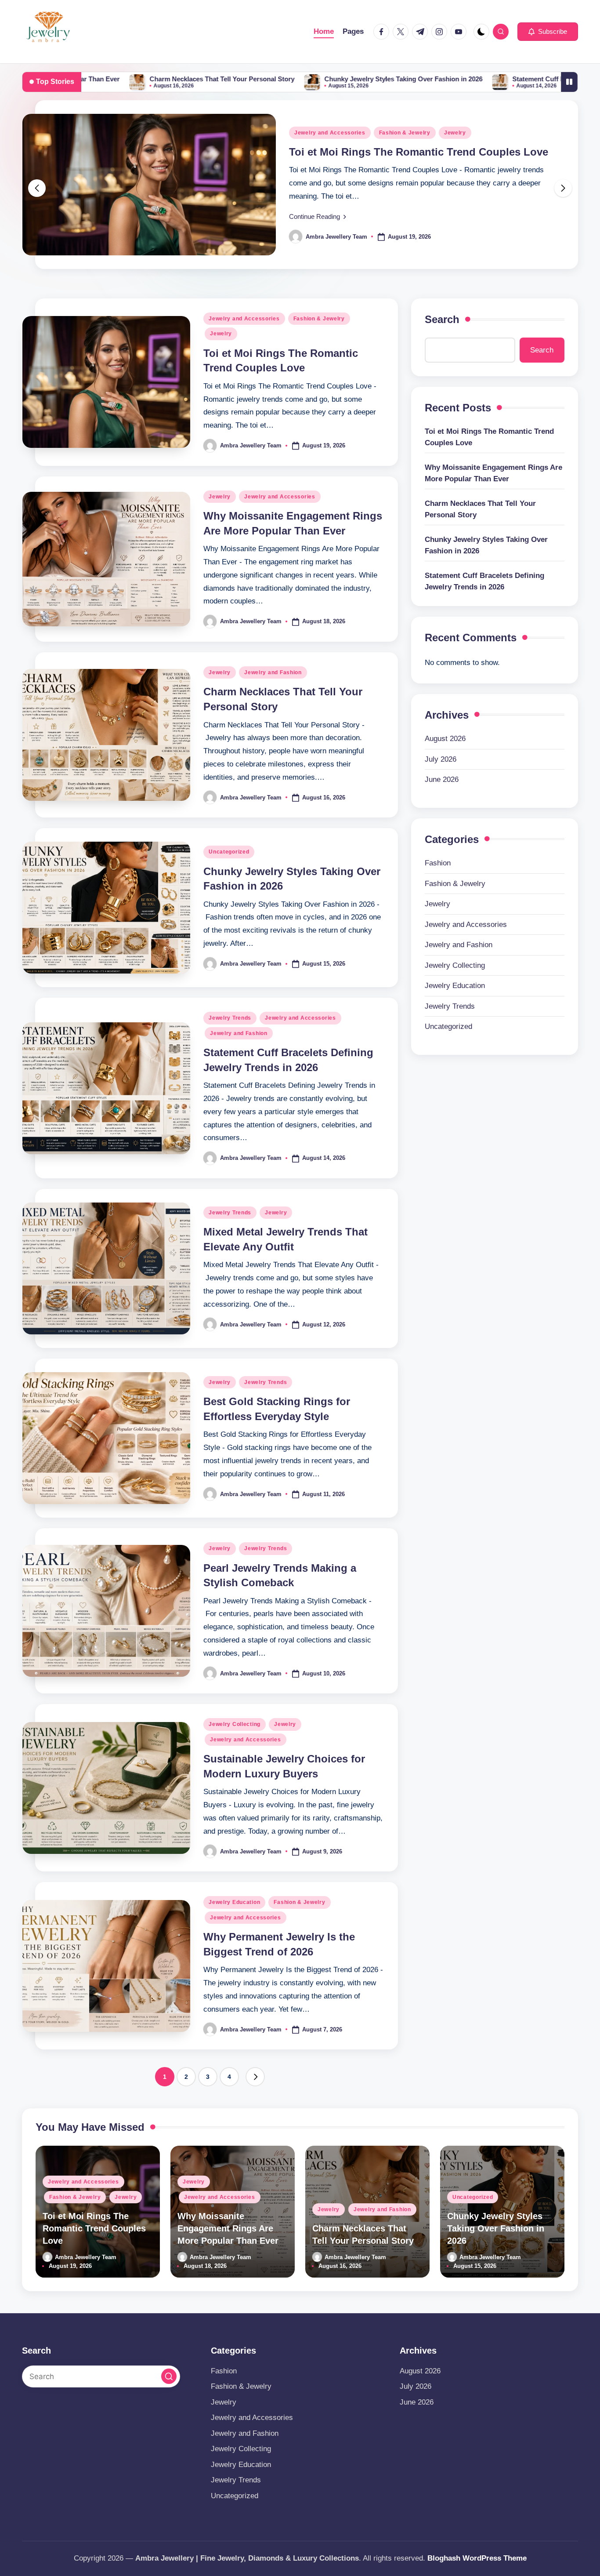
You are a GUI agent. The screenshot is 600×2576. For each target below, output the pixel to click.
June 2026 (442, 828)
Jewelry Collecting (235, 1773)
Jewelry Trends (230, 1066)
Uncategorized (229, 900)
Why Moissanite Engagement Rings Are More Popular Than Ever (493, 521)
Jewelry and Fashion (273, 721)
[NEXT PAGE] (255, 2125)
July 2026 (441, 808)
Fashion (438, 911)
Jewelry (427, 156)
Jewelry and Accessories (487, 156)
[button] (548, 32)
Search (442, 368)
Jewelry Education (234, 1951)
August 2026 (445, 787)
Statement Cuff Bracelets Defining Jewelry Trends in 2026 (473, 79)
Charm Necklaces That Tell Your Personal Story (94, 79)
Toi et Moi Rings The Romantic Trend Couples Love (489, 485)
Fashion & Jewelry (319, 367)
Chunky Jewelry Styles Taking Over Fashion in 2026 (276, 79)
